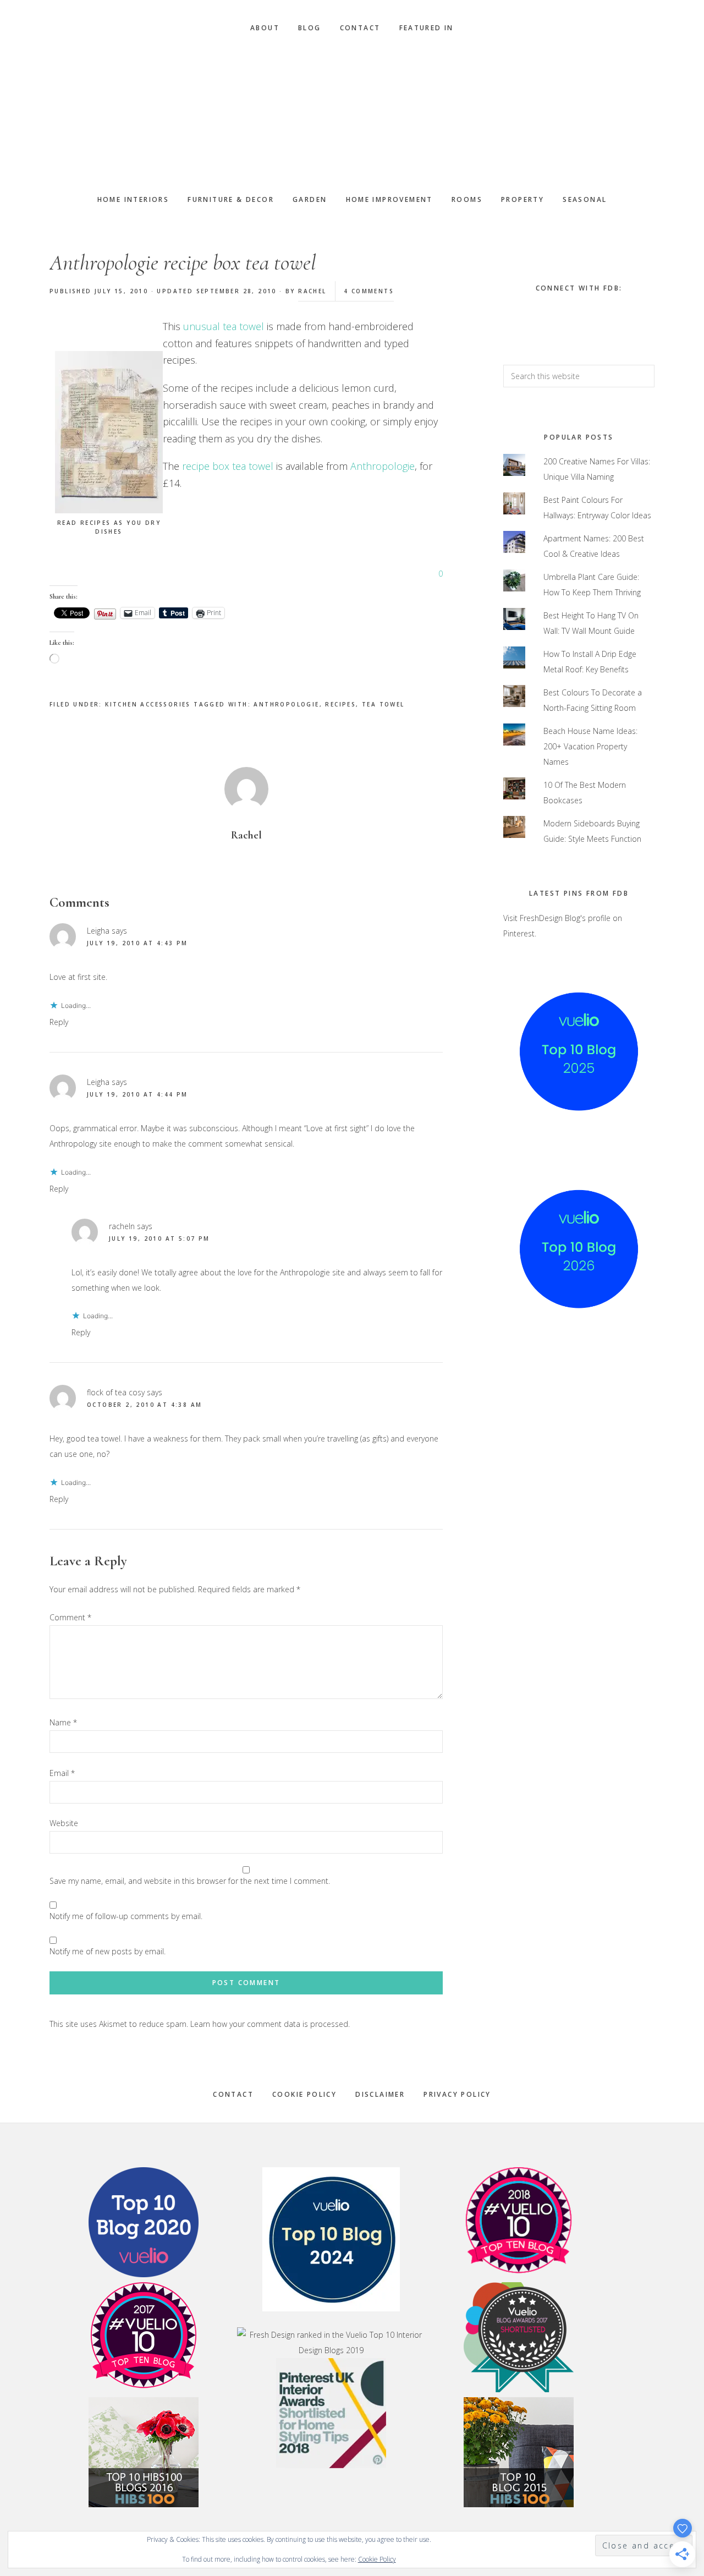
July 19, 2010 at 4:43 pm (137, 943)
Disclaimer (380, 2094)
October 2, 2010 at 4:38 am (144, 1405)
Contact (233, 2094)
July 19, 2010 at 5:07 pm (159, 1238)
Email (62, 1773)
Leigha (98, 931)
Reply (59, 1022)
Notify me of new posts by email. (108, 1951)
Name (63, 1722)
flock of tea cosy (116, 1392)
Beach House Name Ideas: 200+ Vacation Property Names (590, 746)
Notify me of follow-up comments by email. (126, 1916)
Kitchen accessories (148, 704)
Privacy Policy (457, 2094)
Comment (70, 1617)
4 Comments (369, 291)
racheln (122, 1226)
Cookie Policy (304, 2094)
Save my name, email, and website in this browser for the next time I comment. (190, 1881)
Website (64, 1823)
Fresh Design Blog (352, 114)
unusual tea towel (225, 326)
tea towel (383, 704)
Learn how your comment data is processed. (270, 2024)
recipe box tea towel (228, 466)
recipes (340, 704)
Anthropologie (383, 466)
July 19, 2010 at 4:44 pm (137, 1094)
